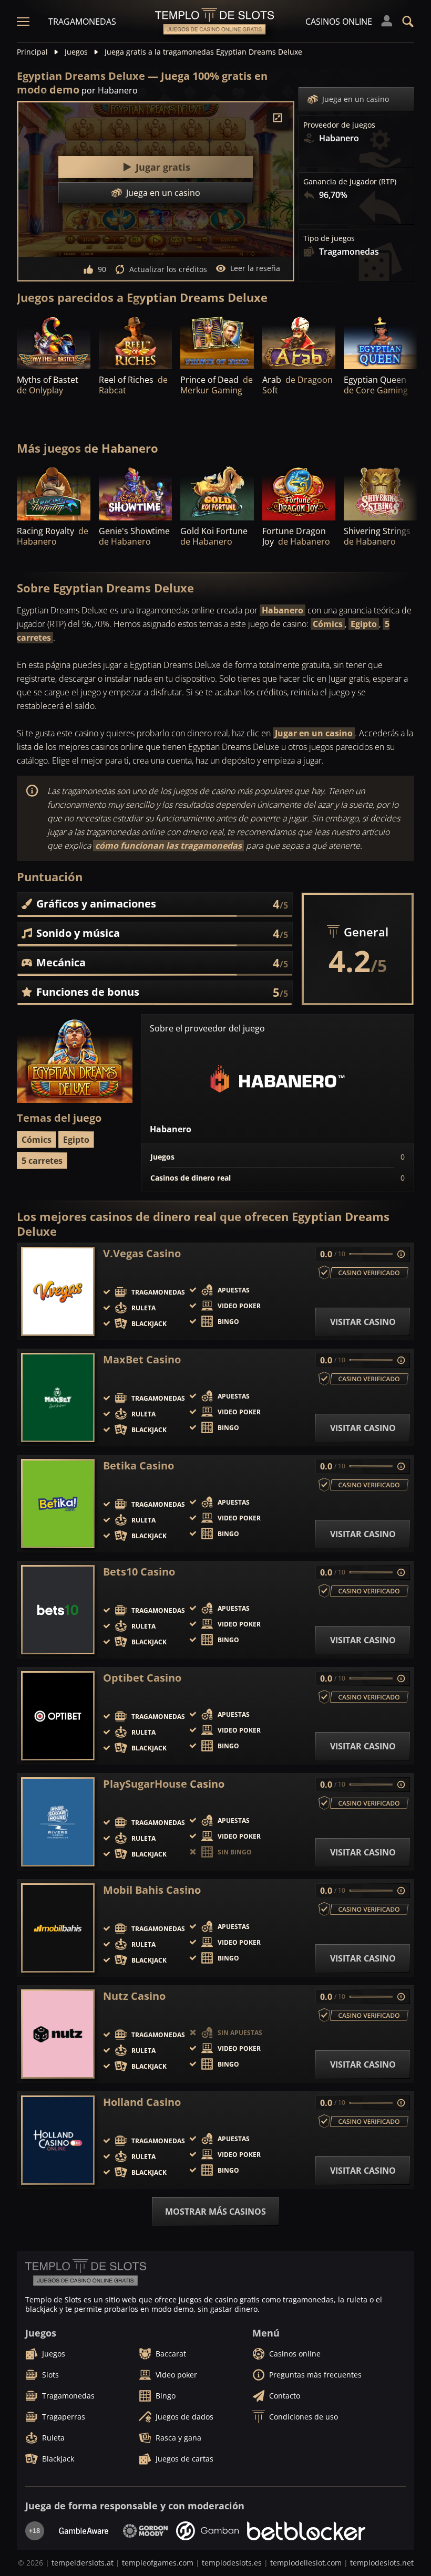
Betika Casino (138, 1466)
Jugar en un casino (314, 733)
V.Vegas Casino (142, 1254)
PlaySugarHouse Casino (164, 1784)
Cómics (328, 624)
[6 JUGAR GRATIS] (54, 492)
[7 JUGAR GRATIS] (381, 342)
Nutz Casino (134, 1996)
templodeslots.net (382, 2563)
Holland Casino (142, 2102)
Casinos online (339, 22)
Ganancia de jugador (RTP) (350, 182)
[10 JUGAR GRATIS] (381, 492)
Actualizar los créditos (168, 269)
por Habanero (110, 90)
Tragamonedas (82, 22)
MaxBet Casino (142, 1360)
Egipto (364, 624)
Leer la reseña (255, 268)
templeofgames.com (158, 2563)
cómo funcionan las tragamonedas (168, 846)
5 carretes (42, 1161)
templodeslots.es (232, 2563)
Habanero (283, 610)
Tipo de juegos (329, 238)
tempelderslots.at (83, 2563)
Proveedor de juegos (339, 125)
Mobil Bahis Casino (152, 1890)
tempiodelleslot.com (306, 2563)
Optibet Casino (142, 1678)
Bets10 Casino (139, 1572)
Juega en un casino (356, 99)
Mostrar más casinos (215, 2212)
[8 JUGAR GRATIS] (299, 492)
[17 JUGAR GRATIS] (136, 492)
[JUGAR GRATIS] (54, 342)
